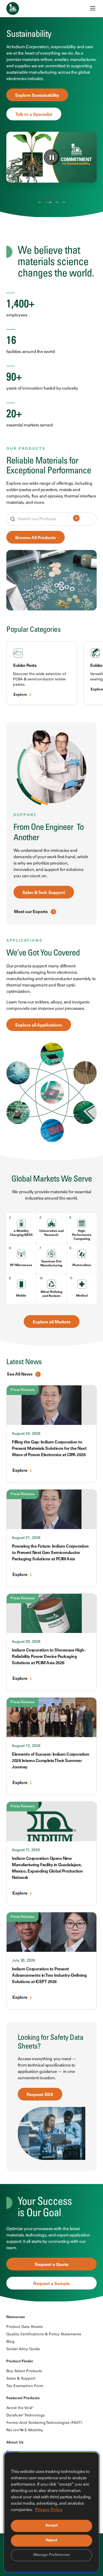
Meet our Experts (31, 912)
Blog (10, 2342)
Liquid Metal (64, 203)
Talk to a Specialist (34, 105)
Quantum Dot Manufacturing (51, 1264)
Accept (52, 2526)
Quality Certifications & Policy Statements (44, 2335)
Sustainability (47, 203)
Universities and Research (51, 1233)
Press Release (23, 1390)
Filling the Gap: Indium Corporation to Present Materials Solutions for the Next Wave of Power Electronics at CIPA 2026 (49, 1449)
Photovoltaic (82, 1265)
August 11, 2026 (26, 1850)
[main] (51, 1151)
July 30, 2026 (24, 1961)
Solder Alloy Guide (23, 2349)
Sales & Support (21, 2379)
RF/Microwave (21, 1265)
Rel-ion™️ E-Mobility (25, 2430)
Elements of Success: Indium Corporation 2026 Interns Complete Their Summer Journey (51, 1761)
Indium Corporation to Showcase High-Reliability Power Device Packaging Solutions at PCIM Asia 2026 (49, 1657)
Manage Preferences (52, 2555)
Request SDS (40, 2095)
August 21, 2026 (26, 1538)
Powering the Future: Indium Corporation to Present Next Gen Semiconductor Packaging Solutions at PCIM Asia (50, 1553)
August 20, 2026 (26, 1642)
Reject (51, 2540)
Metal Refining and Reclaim (51, 1294)
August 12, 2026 (26, 1746)
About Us (15, 2443)
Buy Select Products (24, 2371)
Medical (82, 1296)
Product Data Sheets (25, 2327)
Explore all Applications (39, 1025)
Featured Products (23, 2398)
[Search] (76, 519)
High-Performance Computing (82, 1235)
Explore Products (32, 86)
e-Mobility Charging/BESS (21, 1233)
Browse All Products (36, 538)
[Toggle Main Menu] (93, 8)
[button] (43, 199)
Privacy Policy (49, 2510)
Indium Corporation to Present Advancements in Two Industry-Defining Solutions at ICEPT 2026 (49, 1976)
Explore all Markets (52, 1322)
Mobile (21, 1296)
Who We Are (39, 203)
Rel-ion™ (55, 203)
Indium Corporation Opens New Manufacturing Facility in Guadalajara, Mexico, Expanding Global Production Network (47, 1868)
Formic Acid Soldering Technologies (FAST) (44, 2423)
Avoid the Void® (20, 2408)
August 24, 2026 (26, 1434)
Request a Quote (52, 2265)
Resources (16, 2317)
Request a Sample (51, 2284)
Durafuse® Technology (26, 2416)
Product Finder (20, 2362)
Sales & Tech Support (44, 893)
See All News (20, 1375)
